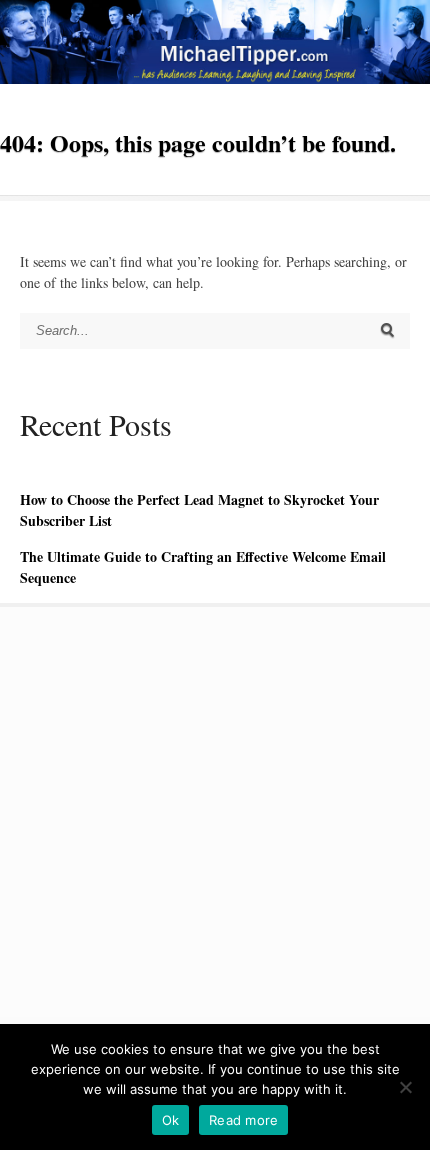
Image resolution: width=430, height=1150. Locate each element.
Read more (243, 1120)
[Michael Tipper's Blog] (215, 78)
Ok (171, 1120)
